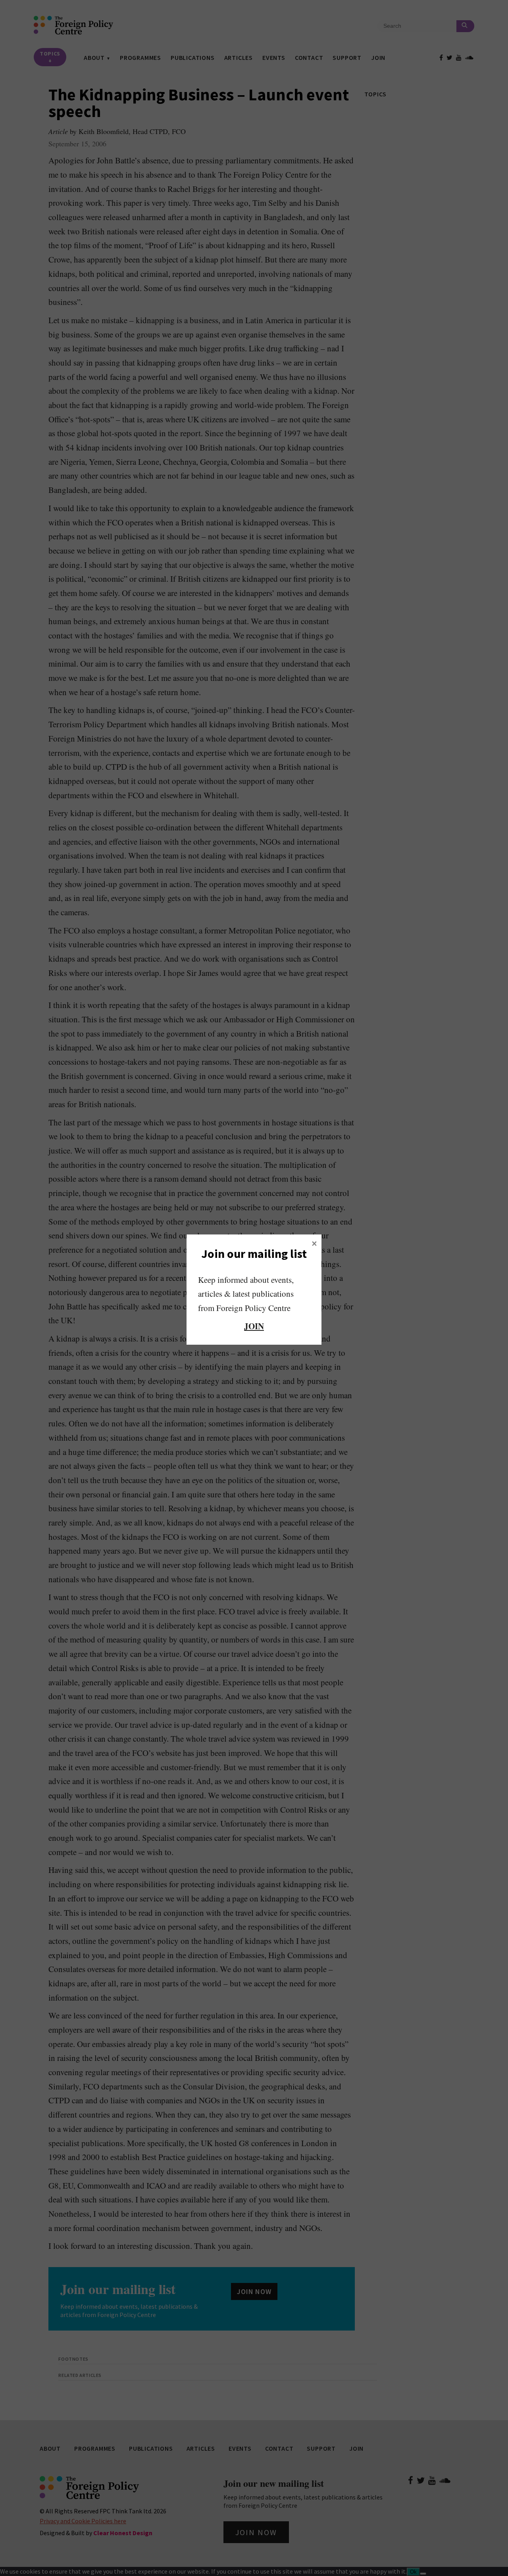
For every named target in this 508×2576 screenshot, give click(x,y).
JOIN (254, 1326)
